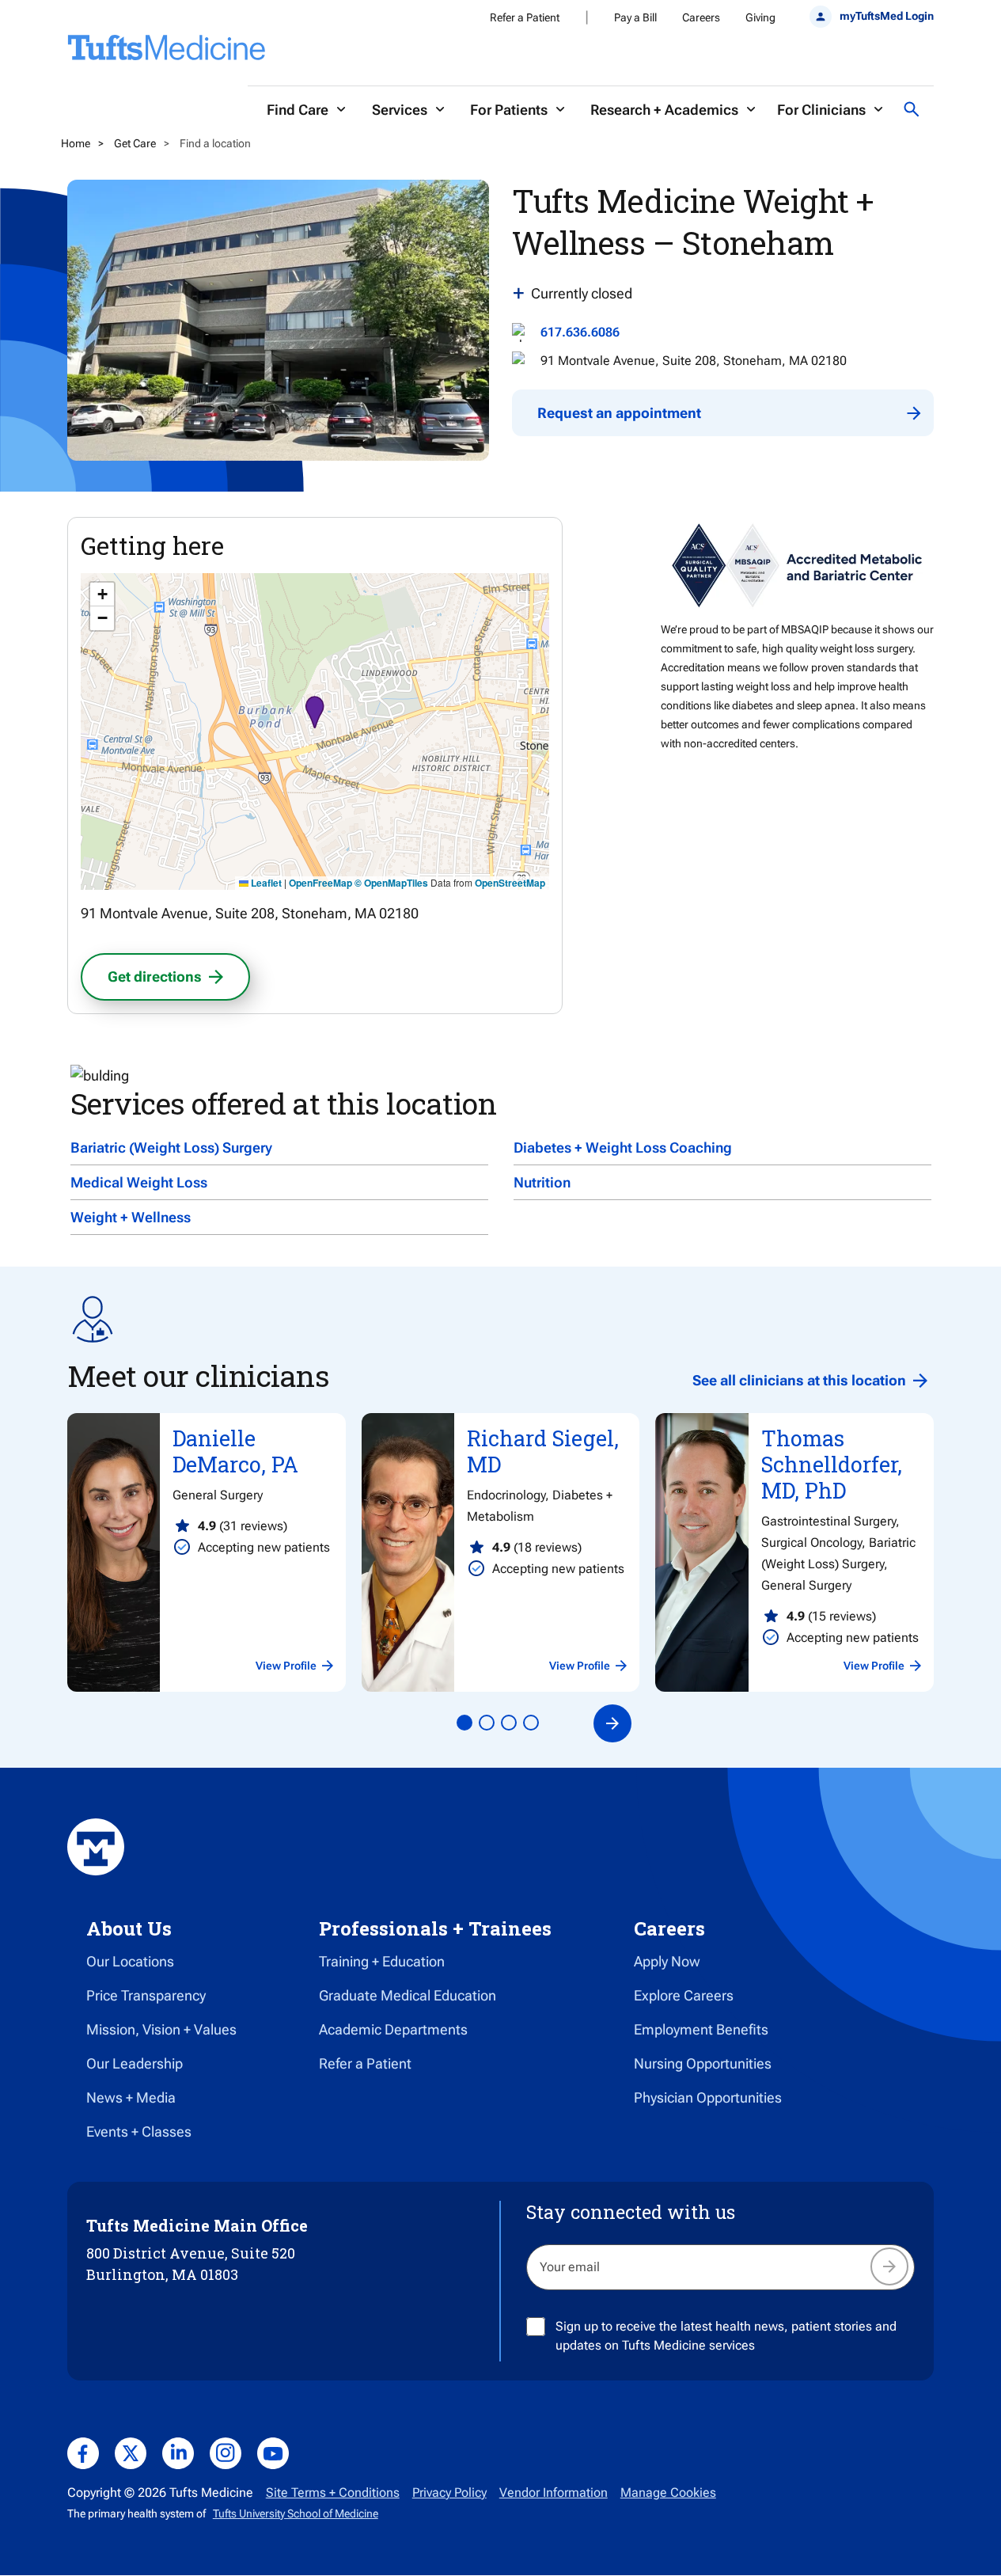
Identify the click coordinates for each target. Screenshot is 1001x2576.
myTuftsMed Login (887, 16)
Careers (701, 17)
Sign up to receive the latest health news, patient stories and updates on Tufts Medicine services (726, 2336)
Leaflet (265, 883)
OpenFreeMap (320, 883)
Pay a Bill (635, 17)
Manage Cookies (668, 2492)
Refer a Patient (525, 17)
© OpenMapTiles (391, 883)
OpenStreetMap (510, 883)
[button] (315, 714)
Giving (760, 17)
